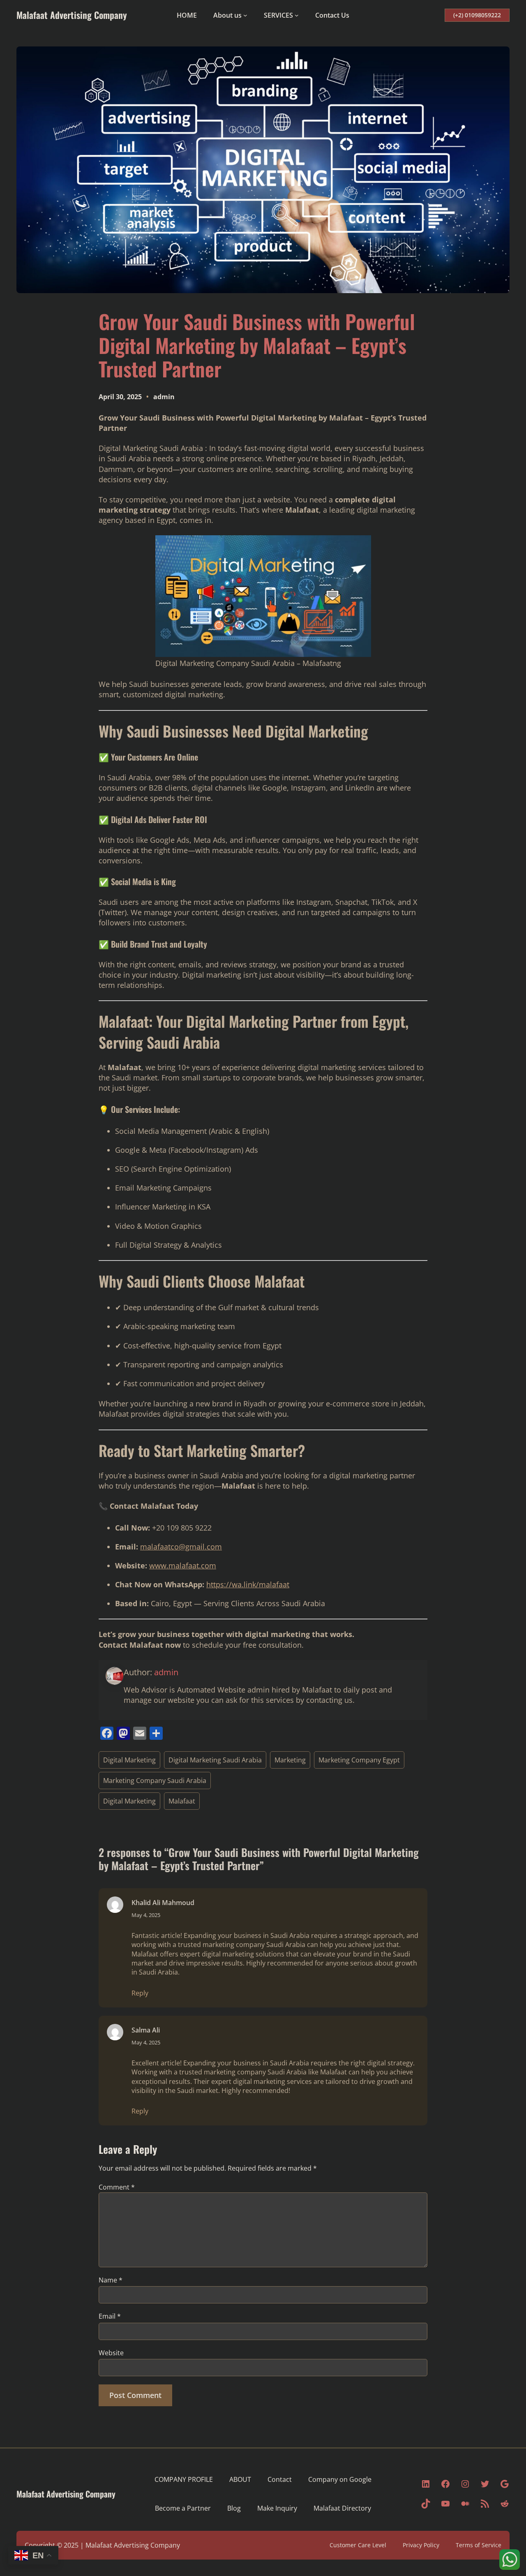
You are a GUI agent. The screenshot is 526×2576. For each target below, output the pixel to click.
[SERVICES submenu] (297, 15)
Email (110, 2316)
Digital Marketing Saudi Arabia (215, 1760)
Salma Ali (146, 2030)
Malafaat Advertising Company (72, 15)
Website (111, 2353)
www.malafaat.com (183, 1565)
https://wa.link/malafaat (248, 1584)
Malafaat (182, 1801)
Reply (140, 1993)
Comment (117, 2187)
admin (164, 397)
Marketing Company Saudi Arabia (155, 1781)
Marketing (290, 1760)
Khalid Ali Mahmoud (163, 1903)
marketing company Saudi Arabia (254, 1945)
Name (111, 2280)
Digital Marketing (129, 1760)
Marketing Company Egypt (359, 1760)
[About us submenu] (245, 15)
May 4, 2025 (146, 1915)
